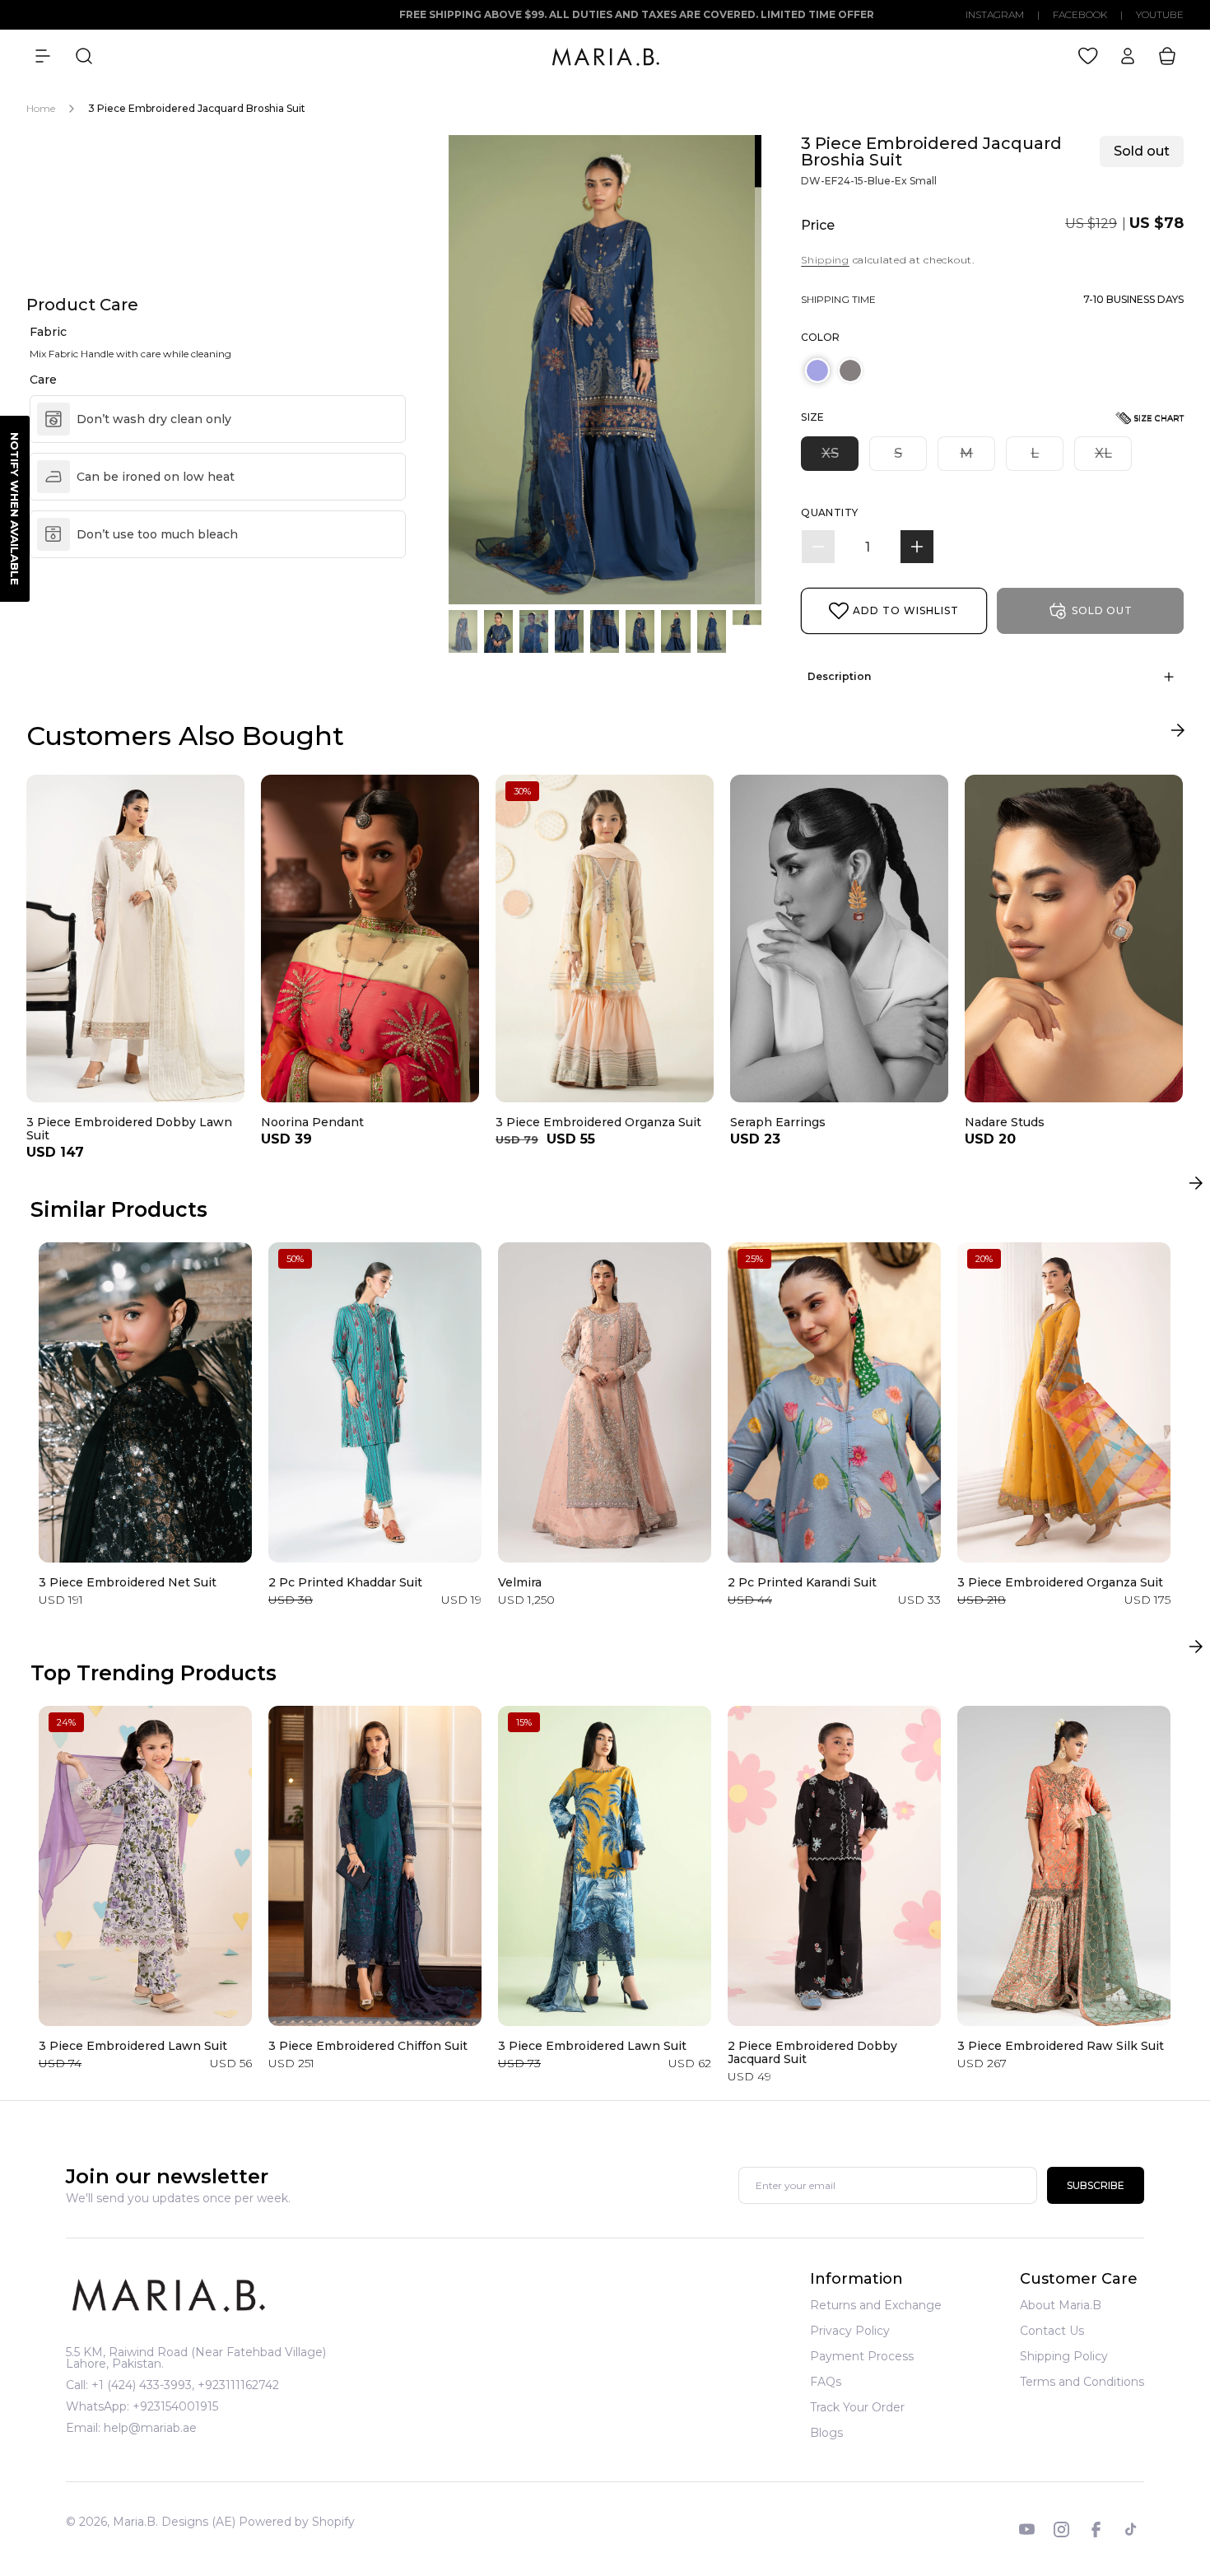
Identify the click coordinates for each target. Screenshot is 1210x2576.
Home (41, 108)
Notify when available (15, 509)
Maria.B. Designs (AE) (174, 2522)
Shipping (825, 260)
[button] (43, 56)
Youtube (1160, 15)
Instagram (995, 15)
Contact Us (1052, 2331)
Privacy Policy (850, 2331)
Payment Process (862, 2356)
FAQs (826, 2382)
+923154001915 (175, 2406)
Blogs (826, 2433)
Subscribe (1096, 2186)
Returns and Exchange (876, 2306)
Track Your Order (857, 2407)
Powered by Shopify (297, 2522)
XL (1113, 458)
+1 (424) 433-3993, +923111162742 (185, 2385)
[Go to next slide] (1177, 734)
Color (820, 337)
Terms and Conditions (1082, 2382)
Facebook (1080, 15)
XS (840, 458)
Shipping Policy (1064, 2356)
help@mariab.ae (150, 2428)
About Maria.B (1061, 2306)
